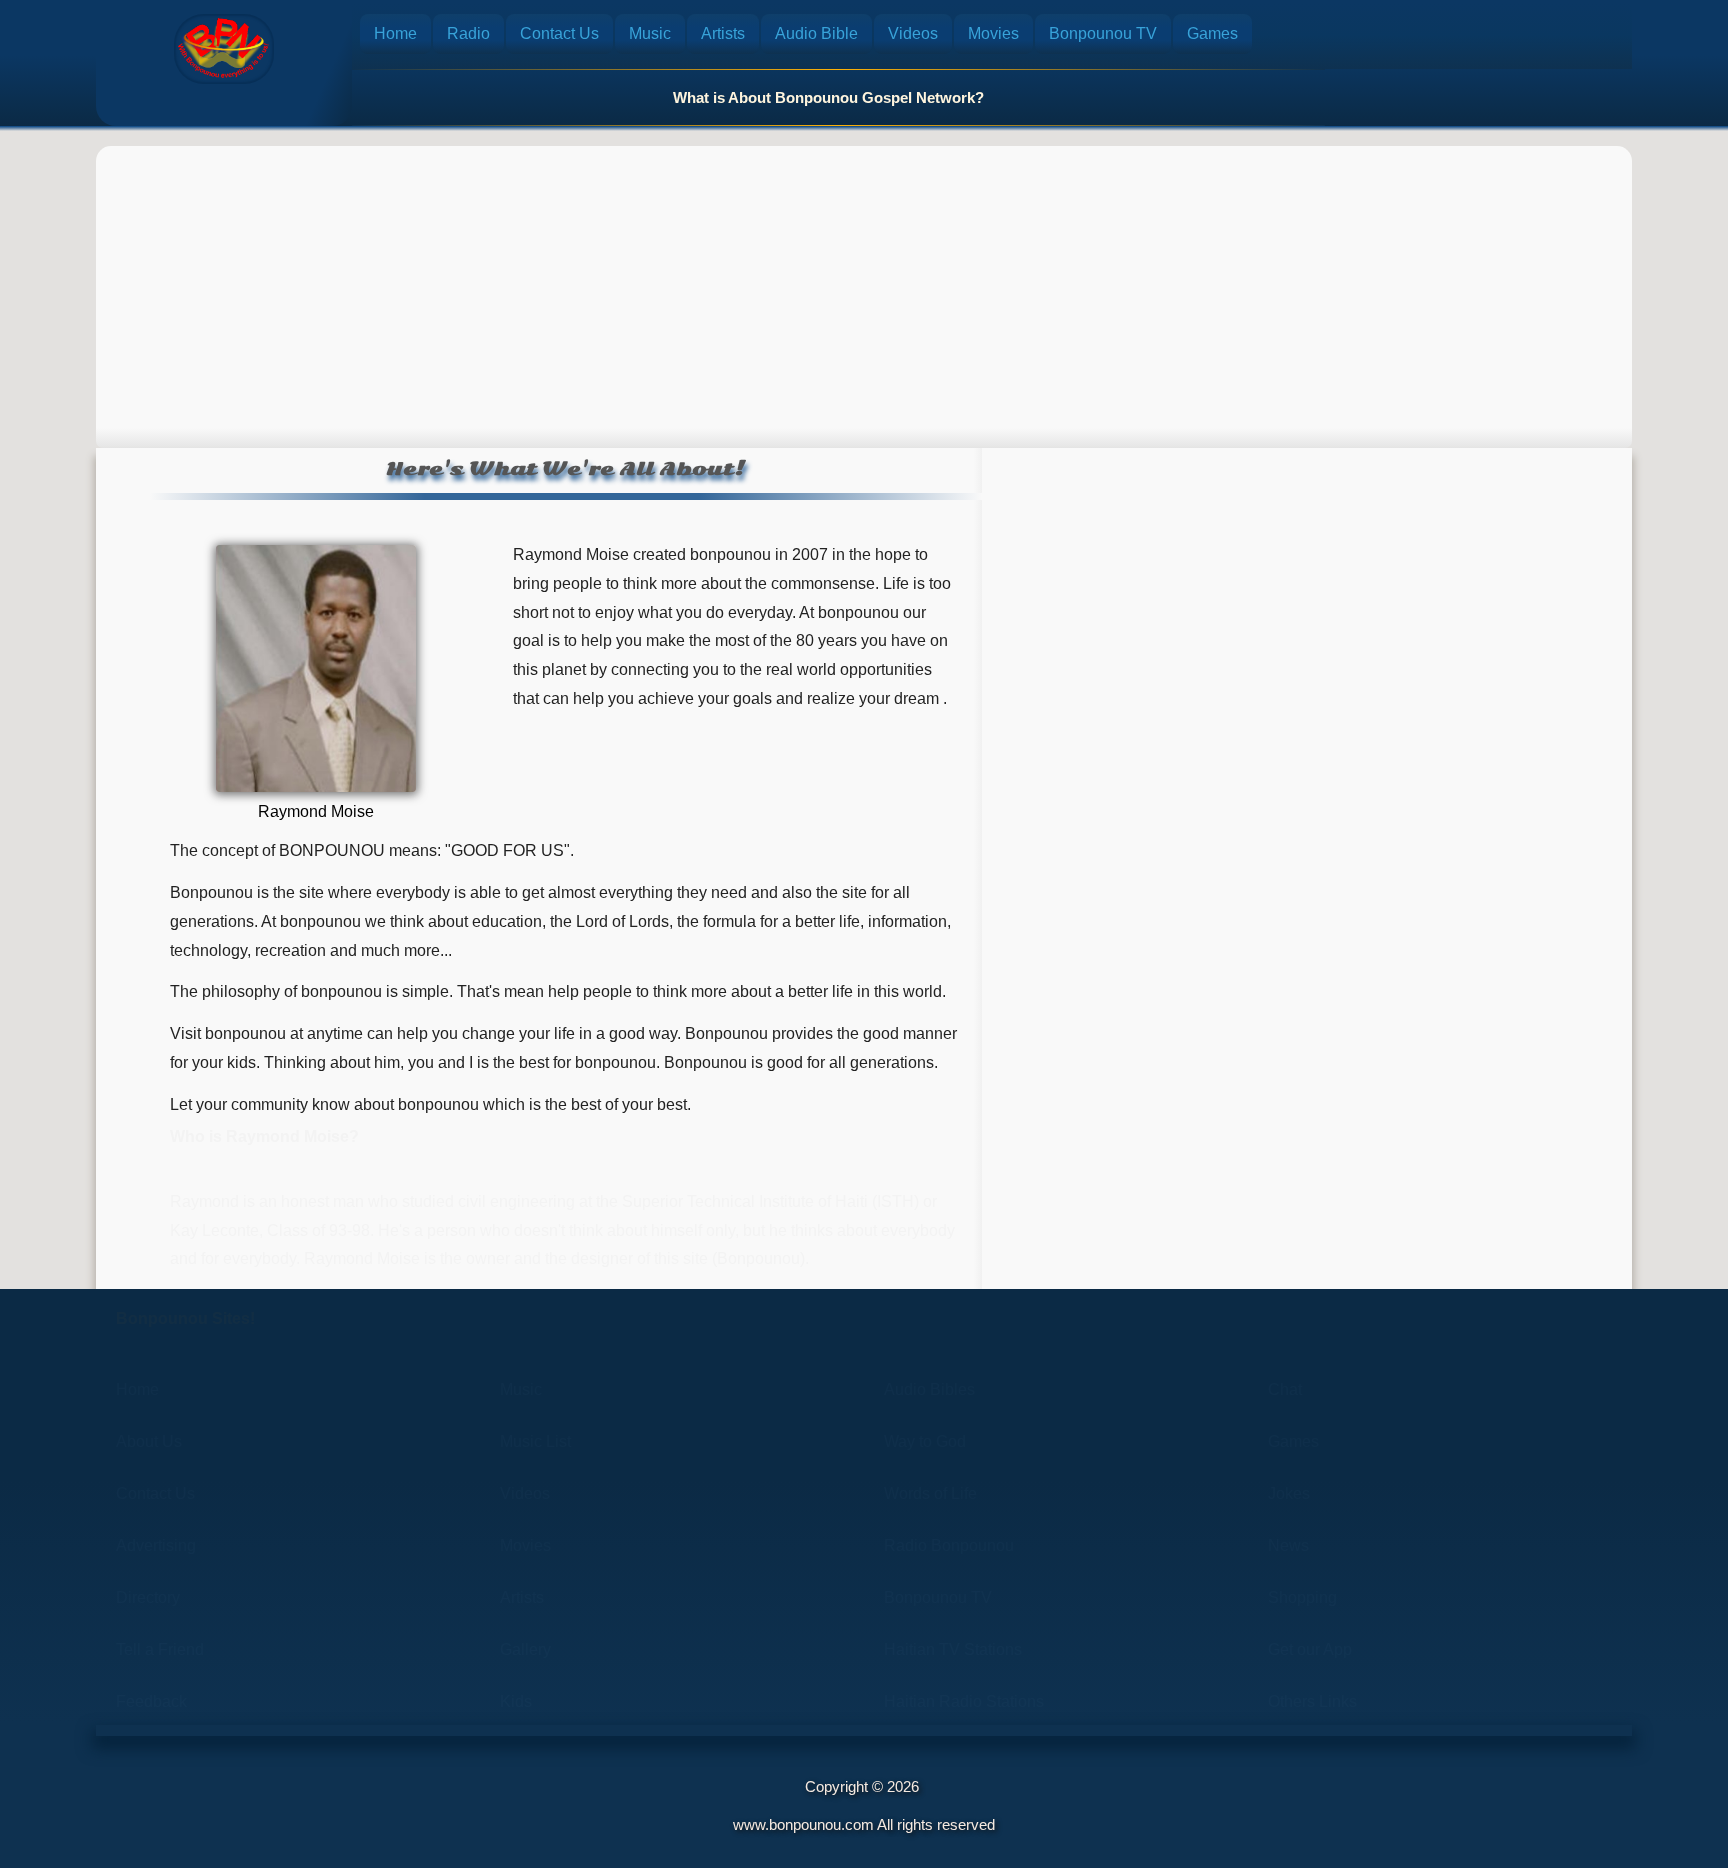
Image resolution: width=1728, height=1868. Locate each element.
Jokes (1289, 1493)
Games (1212, 33)
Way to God (925, 1441)
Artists (723, 33)
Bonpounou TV (1103, 33)
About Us (149, 1441)
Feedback (151, 1701)
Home (395, 33)
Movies (993, 33)
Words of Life (930, 1493)
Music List (535, 1441)
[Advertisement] (864, 287)
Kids (516, 1701)
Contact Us (559, 33)
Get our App (1310, 1649)
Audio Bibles (929, 1389)
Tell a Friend (160, 1649)
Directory (148, 1597)
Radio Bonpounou (949, 1545)
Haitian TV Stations (953, 1649)
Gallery (525, 1649)
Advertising (156, 1545)
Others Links (1312, 1701)
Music (650, 33)
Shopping (1302, 1597)
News (1288, 1545)
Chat (1285, 1389)
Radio (468, 33)
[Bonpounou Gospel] (224, 49)
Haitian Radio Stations (964, 1701)
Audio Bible (816, 33)
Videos (913, 33)
